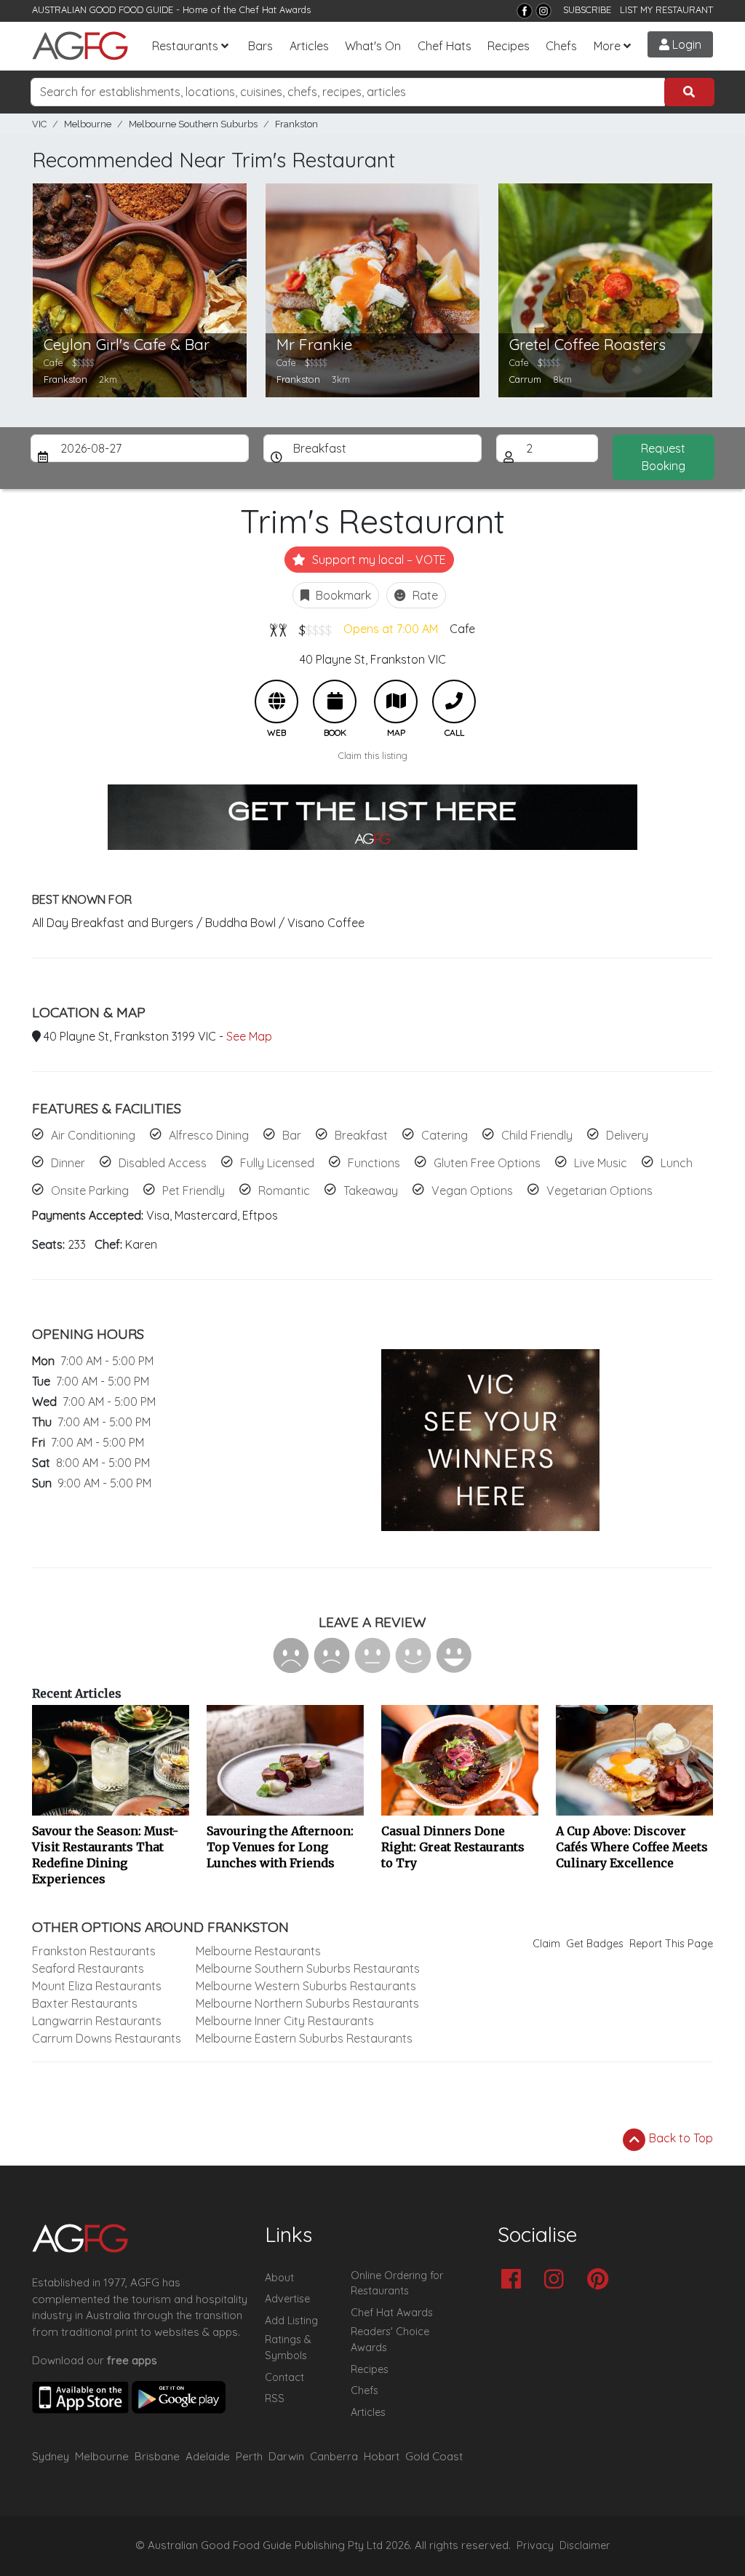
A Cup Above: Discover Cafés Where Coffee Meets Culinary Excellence (632, 1847)
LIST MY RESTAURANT (666, 9)
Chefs (561, 46)
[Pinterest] (601, 2280)
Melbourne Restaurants (258, 1951)
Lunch (677, 1163)
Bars (260, 46)
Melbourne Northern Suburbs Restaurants (307, 2003)
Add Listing (291, 2321)
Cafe (462, 629)
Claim (546, 1944)
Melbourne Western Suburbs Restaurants (306, 1986)
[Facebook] (525, 11)
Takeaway (371, 1190)
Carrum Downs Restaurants (107, 2038)
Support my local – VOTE (378, 560)
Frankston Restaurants (94, 1951)
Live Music (601, 1163)
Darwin (286, 2456)
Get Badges (595, 1944)
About (279, 2278)
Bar (292, 1135)
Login (685, 44)
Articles (309, 46)
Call (454, 701)
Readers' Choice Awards (390, 2340)
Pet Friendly (194, 1190)
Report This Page (671, 1944)
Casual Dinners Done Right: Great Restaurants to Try (453, 1847)
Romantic (284, 1190)
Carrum (525, 379)
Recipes (509, 46)
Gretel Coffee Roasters (587, 345)
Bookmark (342, 595)
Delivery (627, 1135)
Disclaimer (585, 2545)
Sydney (51, 2456)
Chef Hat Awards (275, 9)
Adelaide (208, 2456)
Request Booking (663, 457)
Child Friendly (537, 1135)
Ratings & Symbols (288, 2348)
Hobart (382, 2456)
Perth (249, 2456)
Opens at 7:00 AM (391, 629)
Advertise (287, 2299)
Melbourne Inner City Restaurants (285, 2021)
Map (396, 701)
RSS (275, 2398)
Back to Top (680, 2138)
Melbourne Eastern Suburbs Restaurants (304, 2038)
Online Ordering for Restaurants (397, 2283)
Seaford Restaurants (88, 1968)
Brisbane (157, 2456)
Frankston (296, 124)
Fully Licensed (277, 1163)
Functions (374, 1163)
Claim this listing (373, 755)
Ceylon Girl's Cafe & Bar (127, 345)
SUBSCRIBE (587, 9)
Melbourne (88, 124)
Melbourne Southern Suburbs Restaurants (308, 1968)
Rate (424, 595)
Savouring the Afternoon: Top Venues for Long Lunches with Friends (280, 1847)
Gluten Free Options (487, 1163)
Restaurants (185, 46)
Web (276, 701)
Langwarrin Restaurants (97, 2021)
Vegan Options (472, 1190)
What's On (373, 46)
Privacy (535, 2545)
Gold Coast (434, 2456)
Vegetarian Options (599, 1190)
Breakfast (361, 1135)
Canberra (334, 2456)
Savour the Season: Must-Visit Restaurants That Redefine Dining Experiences (105, 1855)
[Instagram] (543, 11)
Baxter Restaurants (85, 2003)
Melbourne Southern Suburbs (193, 124)
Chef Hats (445, 46)
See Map (249, 1036)
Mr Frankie (314, 345)
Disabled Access (163, 1163)
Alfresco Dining (209, 1135)
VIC (39, 124)
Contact (284, 2377)
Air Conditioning (93, 1135)
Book (335, 701)
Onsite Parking (90, 1190)
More (607, 46)
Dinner (68, 1163)
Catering (445, 1135)
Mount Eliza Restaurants (97, 1986)
